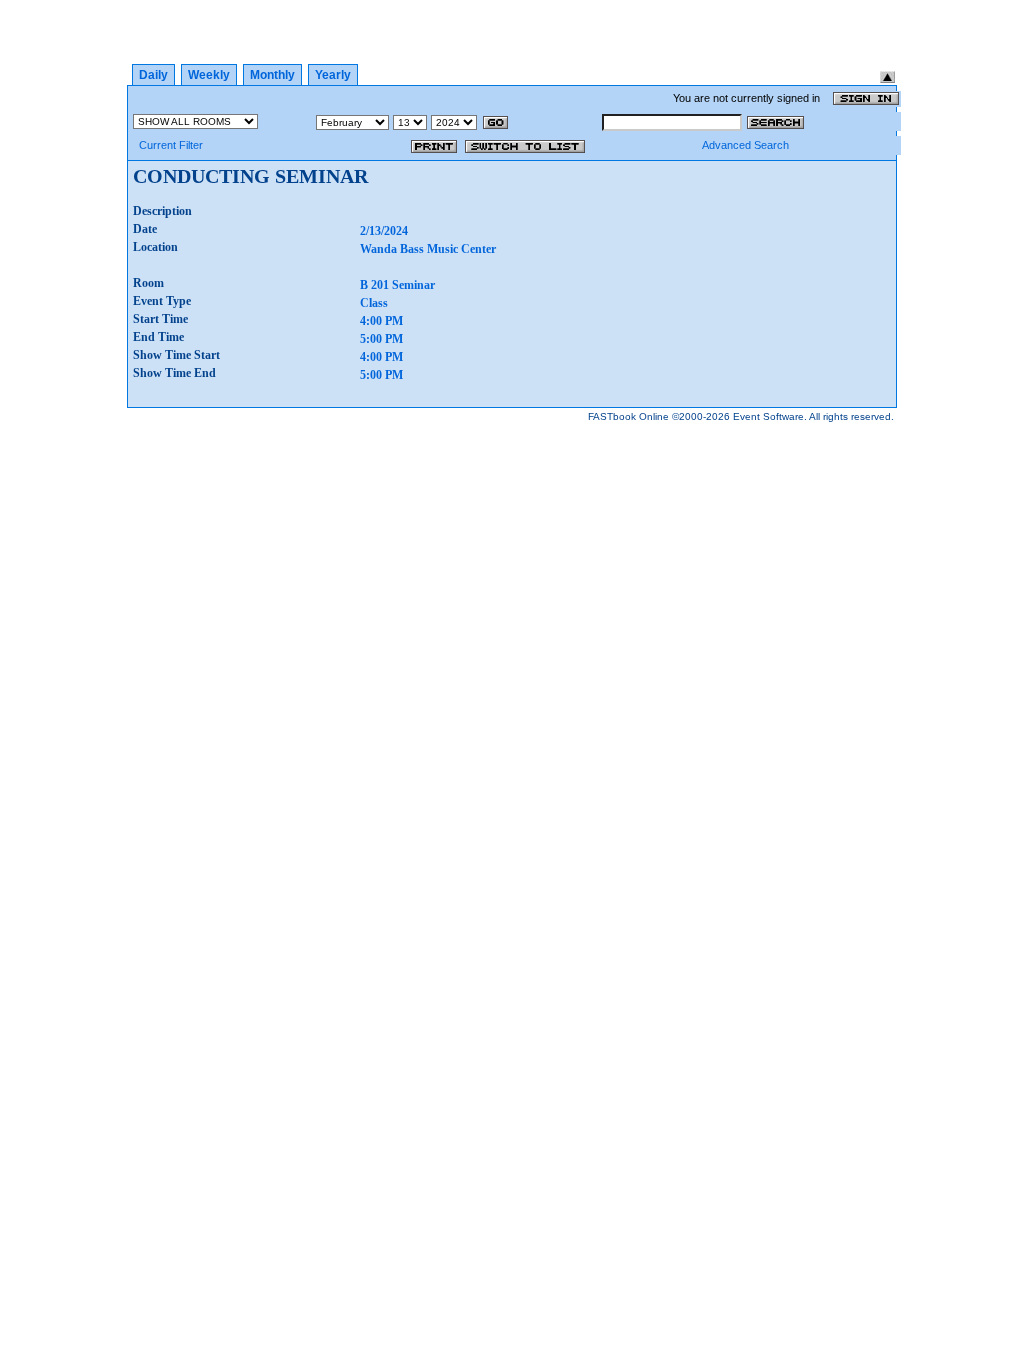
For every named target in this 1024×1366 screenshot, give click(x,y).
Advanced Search (745, 145)
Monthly (272, 75)
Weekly (209, 75)
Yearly (333, 75)
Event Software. (770, 416)
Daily (153, 75)
